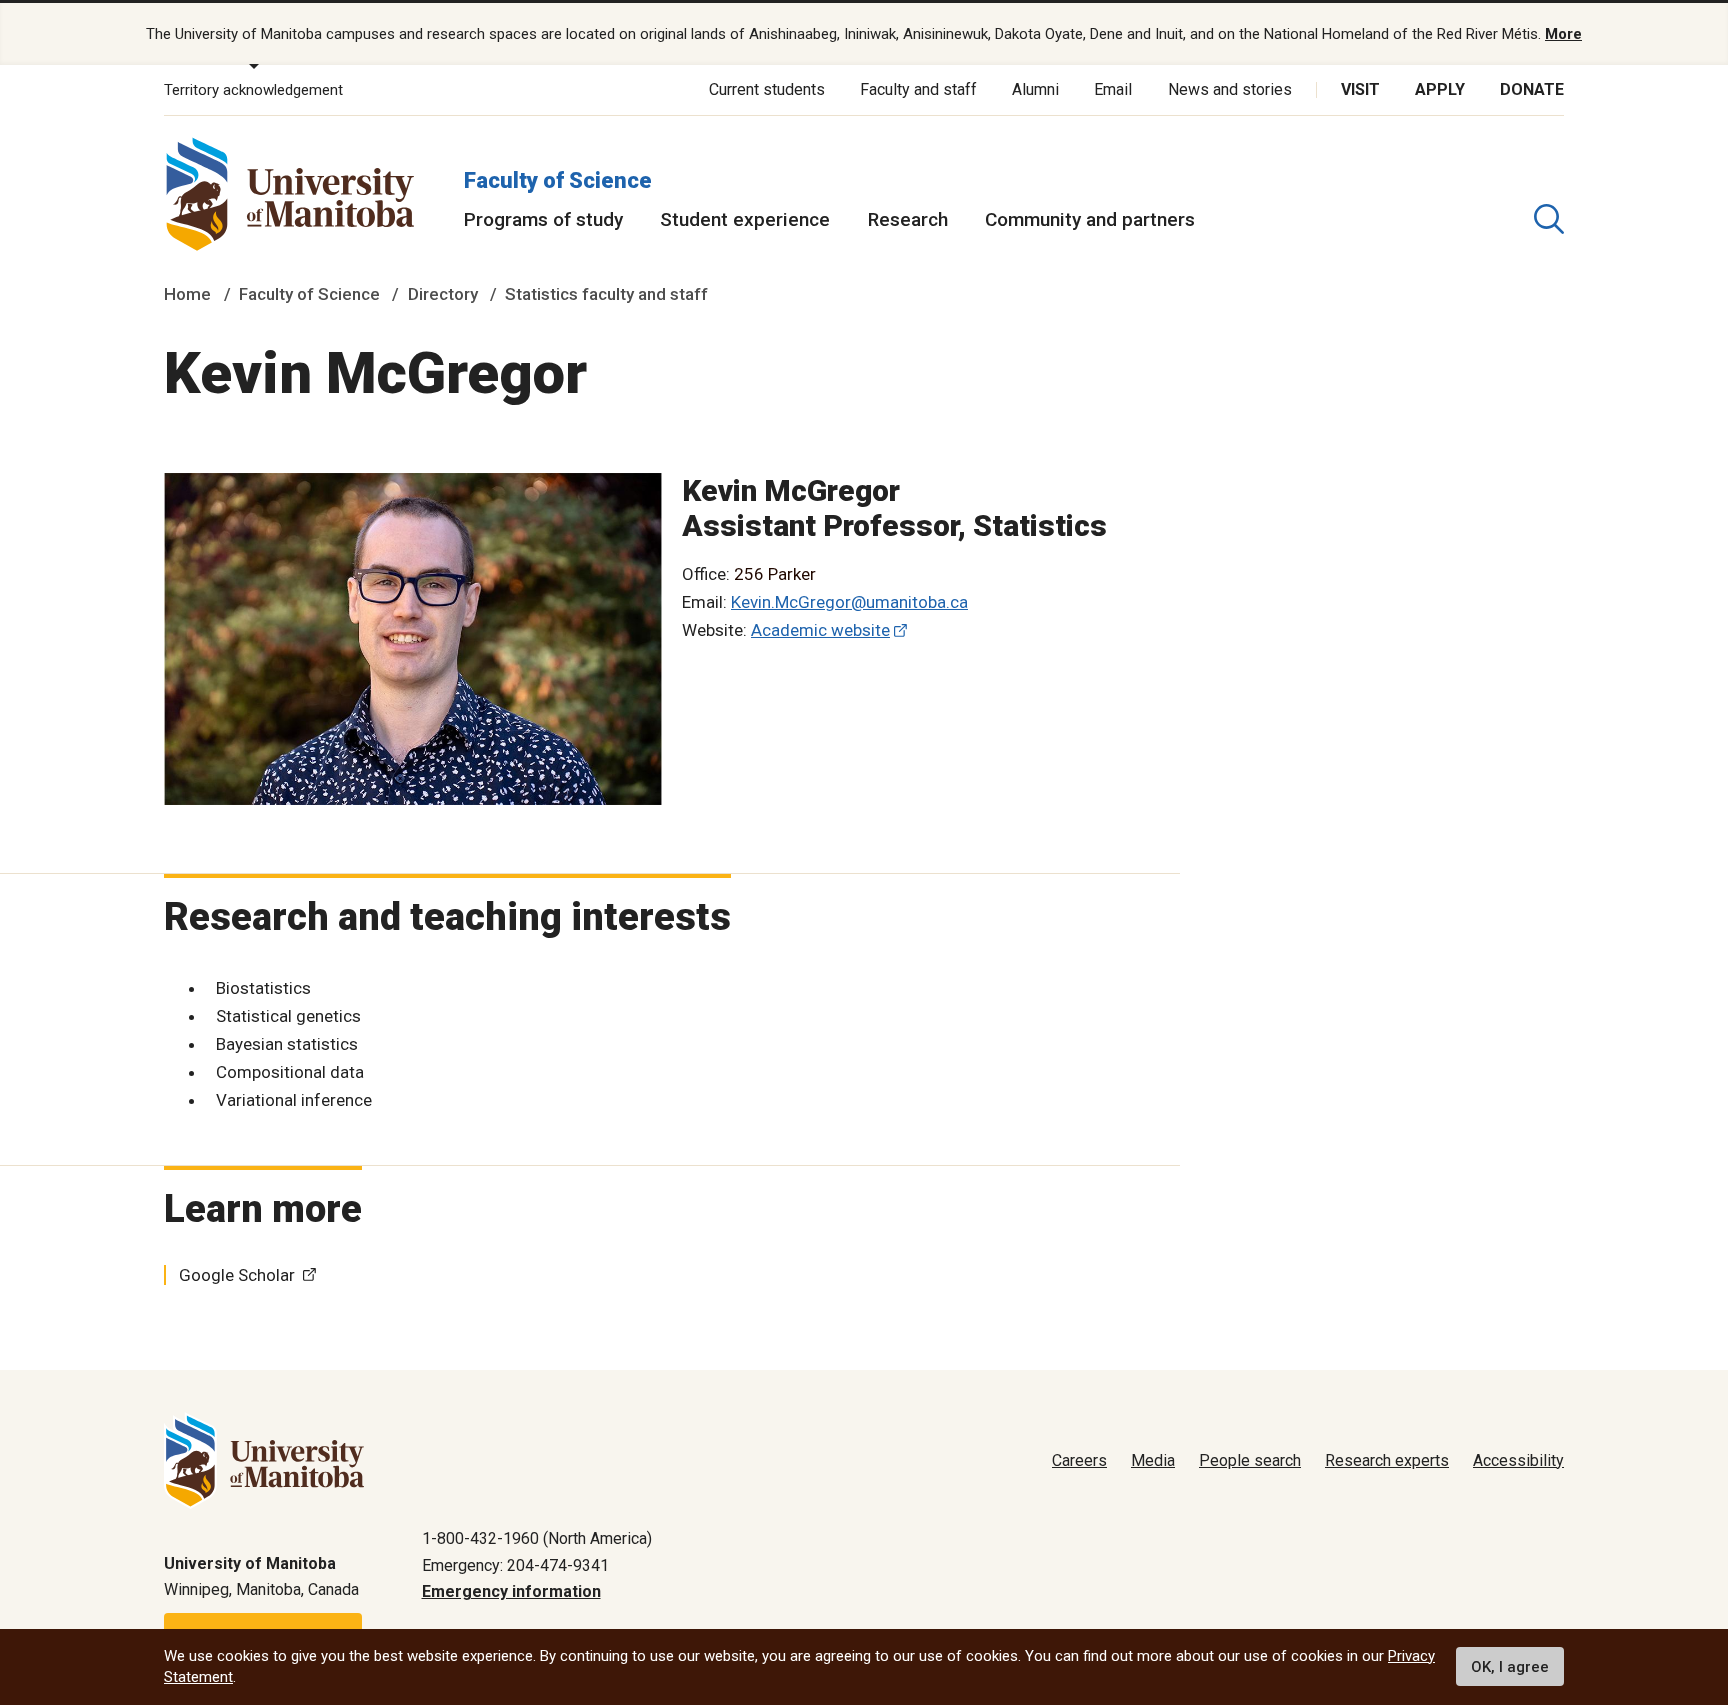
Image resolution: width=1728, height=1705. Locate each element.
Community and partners (1090, 219)
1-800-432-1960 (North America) (537, 1538)
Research (908, 219)
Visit (1360, 89)
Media (1153, 1460)
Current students (767, 89)
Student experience (745, 219)
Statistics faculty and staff (606, 294)
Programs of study (543, 219)
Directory (443, 294)
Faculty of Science (558, 180)
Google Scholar (237, 1275)
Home (187, 294)
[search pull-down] (1549, 219)
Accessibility (1518, 1460)
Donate (1532, 89)
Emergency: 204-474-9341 (515, 1565)
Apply (1440, 89)
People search (1250, 1460)
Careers (1079, 1460)
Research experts (1387, 1460)
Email (1113, 89)
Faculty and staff (918, 89)
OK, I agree (1510, 1667)
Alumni (1035, 89)
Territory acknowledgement (253, 90)
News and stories (1230, 89)
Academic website (820, 630)
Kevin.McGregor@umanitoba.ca (849, 602)
